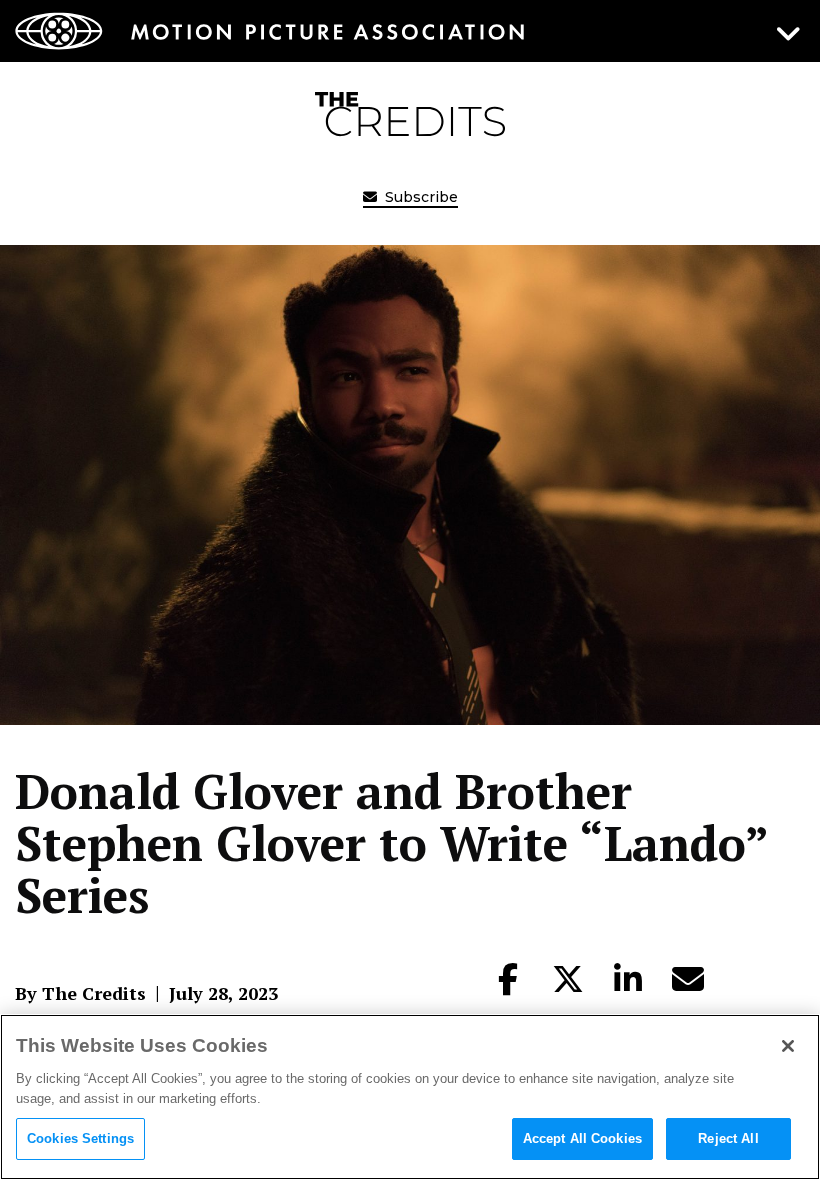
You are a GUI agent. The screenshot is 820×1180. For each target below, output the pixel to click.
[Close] (788, 1046)
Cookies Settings (80, 1138)
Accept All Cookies (582, 1138)
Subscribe (419, 197)
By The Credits (80, 993)
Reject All (728, 1138)
